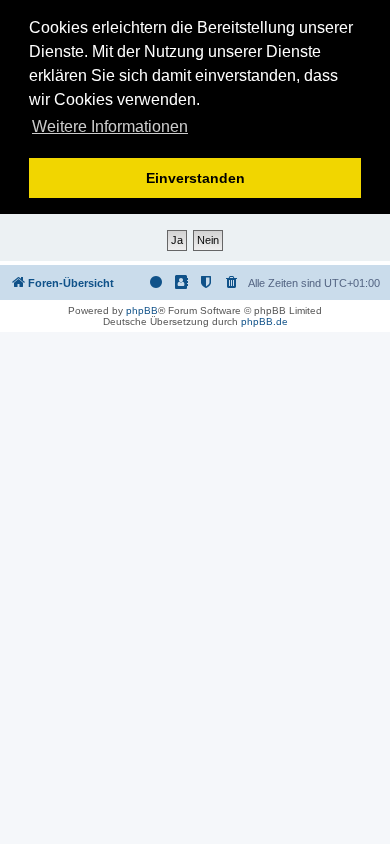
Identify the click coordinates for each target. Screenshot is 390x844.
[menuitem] (232, 283)
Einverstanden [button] (195, 178)
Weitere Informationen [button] (110, 126)
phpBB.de (264, 321)
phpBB (142, 310)
